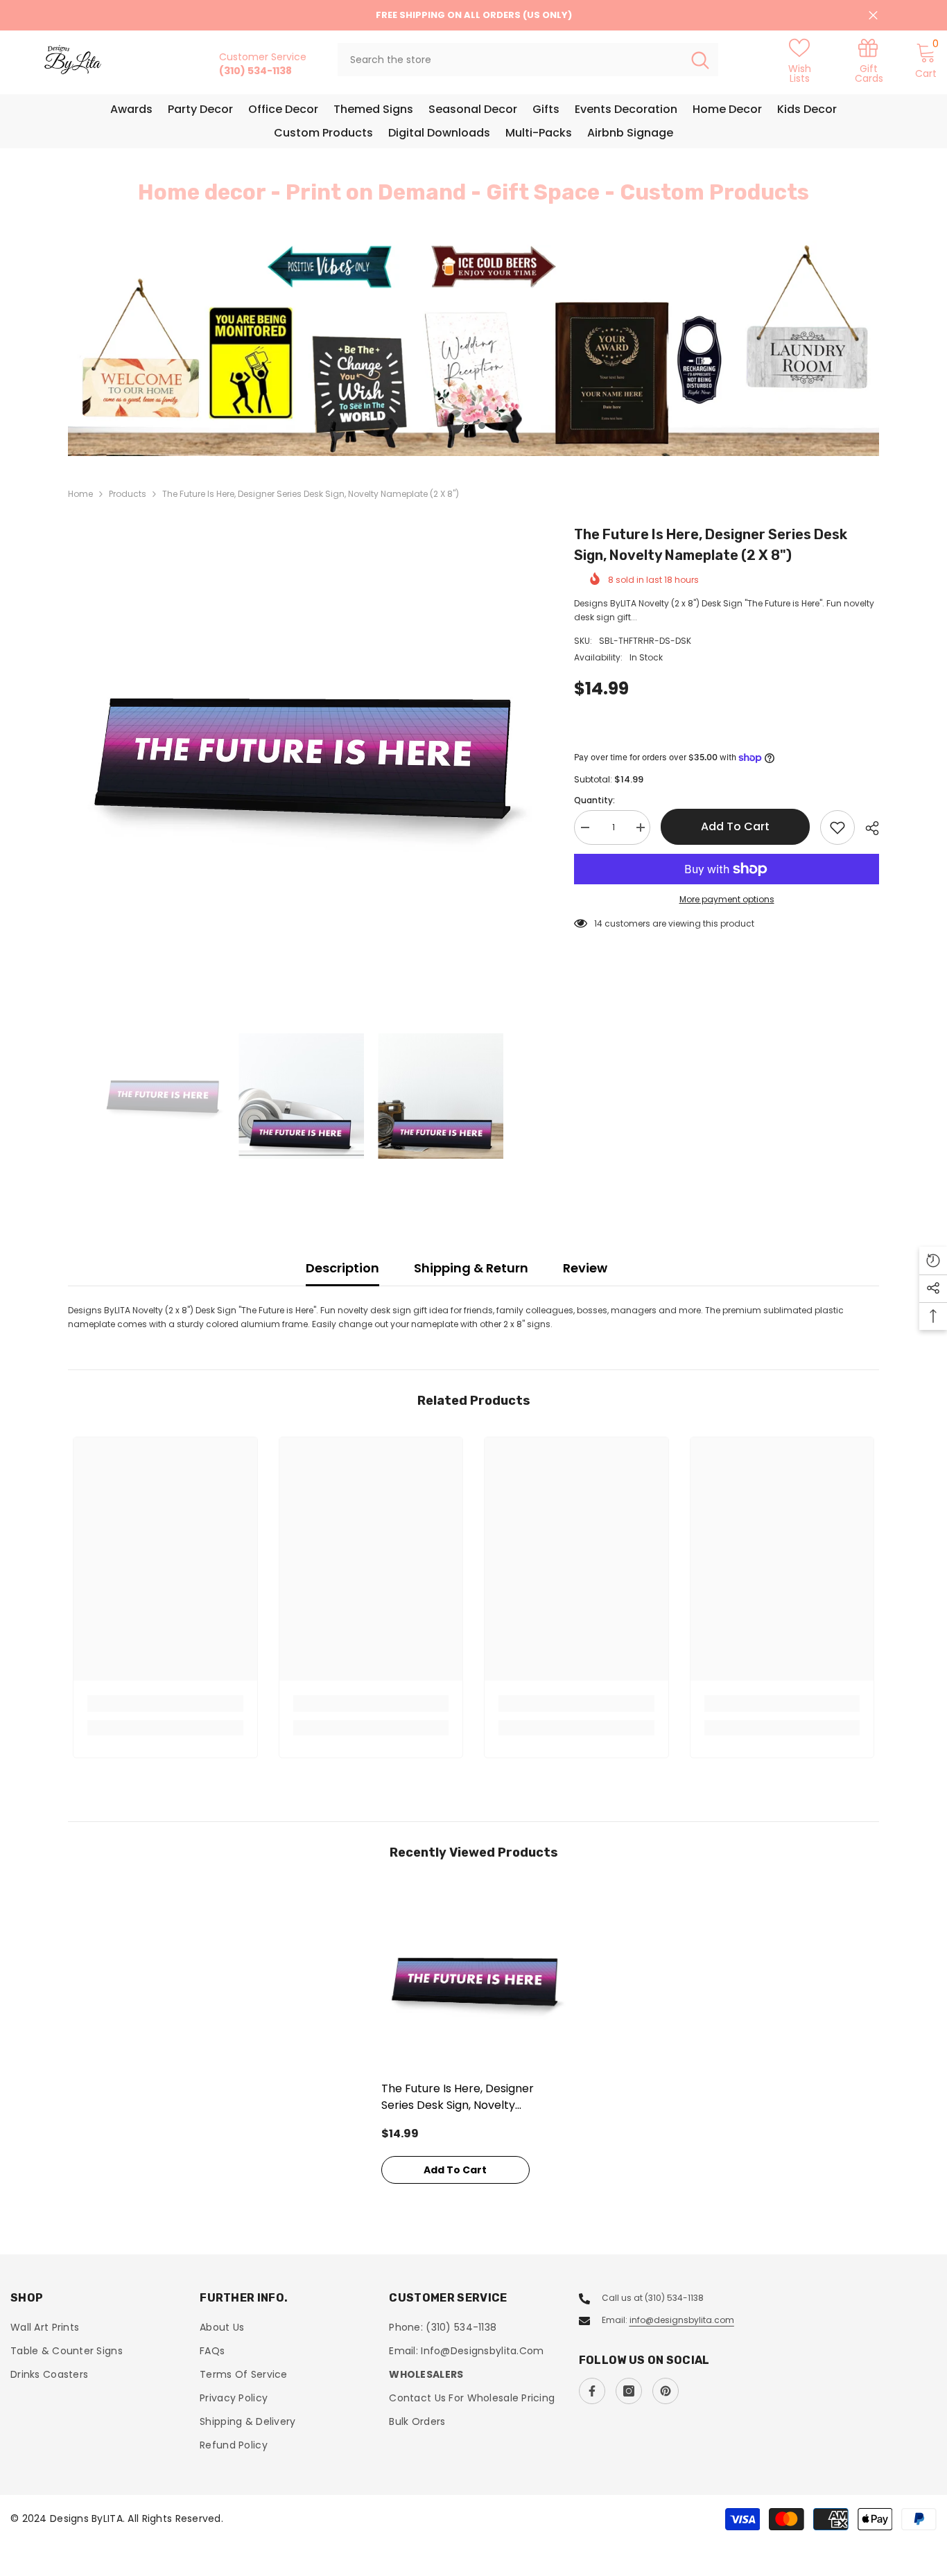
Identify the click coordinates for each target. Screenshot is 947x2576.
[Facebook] (592, 2391)
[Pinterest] (666, 2391)
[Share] (867, 828)
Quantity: (594, 800)
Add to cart (735, 826)
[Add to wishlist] (837, 827)
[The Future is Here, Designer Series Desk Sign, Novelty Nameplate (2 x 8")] (474, 1981)
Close (873, 16)
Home (80, 494)
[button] (162, 349)
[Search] (528, 60)
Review (585, 1268)
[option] (473, 348)
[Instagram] (629, 2391)
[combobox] (510, 60)
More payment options (727, 899)
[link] (869, 60)
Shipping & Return (471, 1268)
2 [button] (482, 426)
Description (342, 1268)
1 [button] (465, 426)
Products (128, 494)
